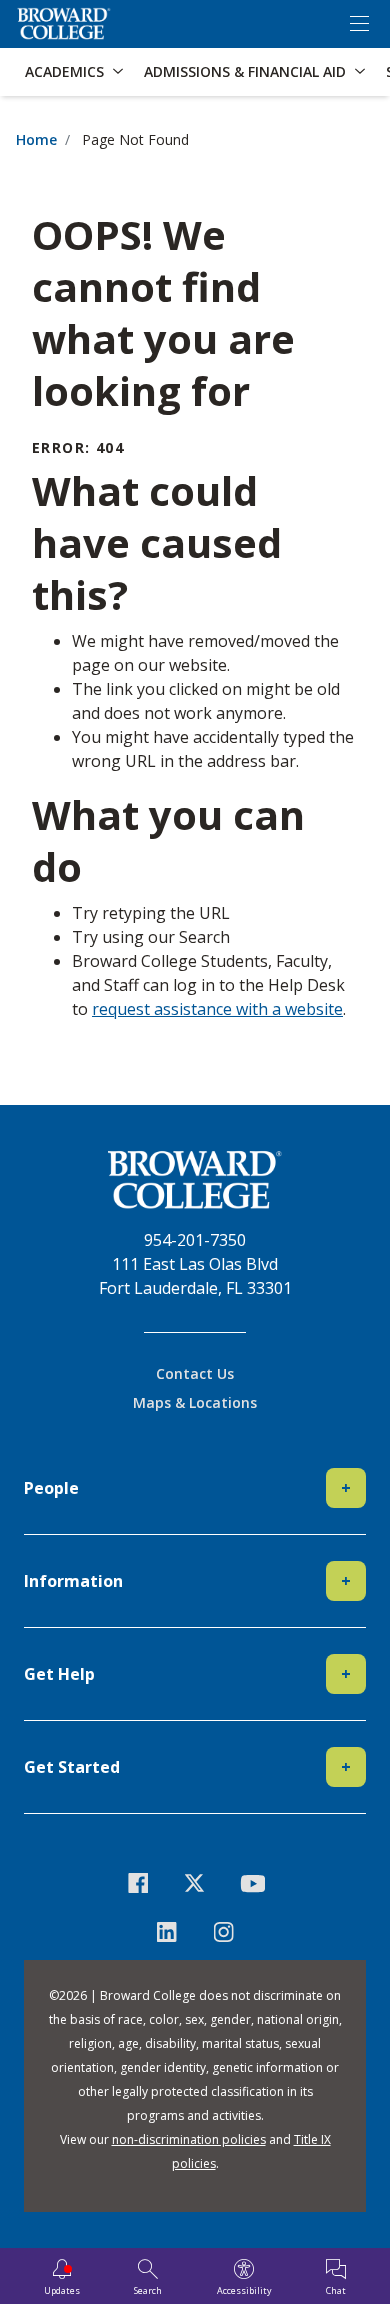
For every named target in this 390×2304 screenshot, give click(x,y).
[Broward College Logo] (64, 24)
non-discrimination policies (189, 2139)
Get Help (187, 1674)
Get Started (187, 1767)
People (187, 1488)
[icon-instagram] (223, 1931)
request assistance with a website (217, 1009)
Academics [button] (64, 71)
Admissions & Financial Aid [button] (245, 71)
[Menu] (359, 24)
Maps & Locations (195, 1402)
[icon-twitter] (195, 1882)
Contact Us (195, 1373)
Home (36, 139)
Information (187, 1581)
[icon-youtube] (252, 1882)
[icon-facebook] (138, 1882)
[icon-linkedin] (166, 1931)
